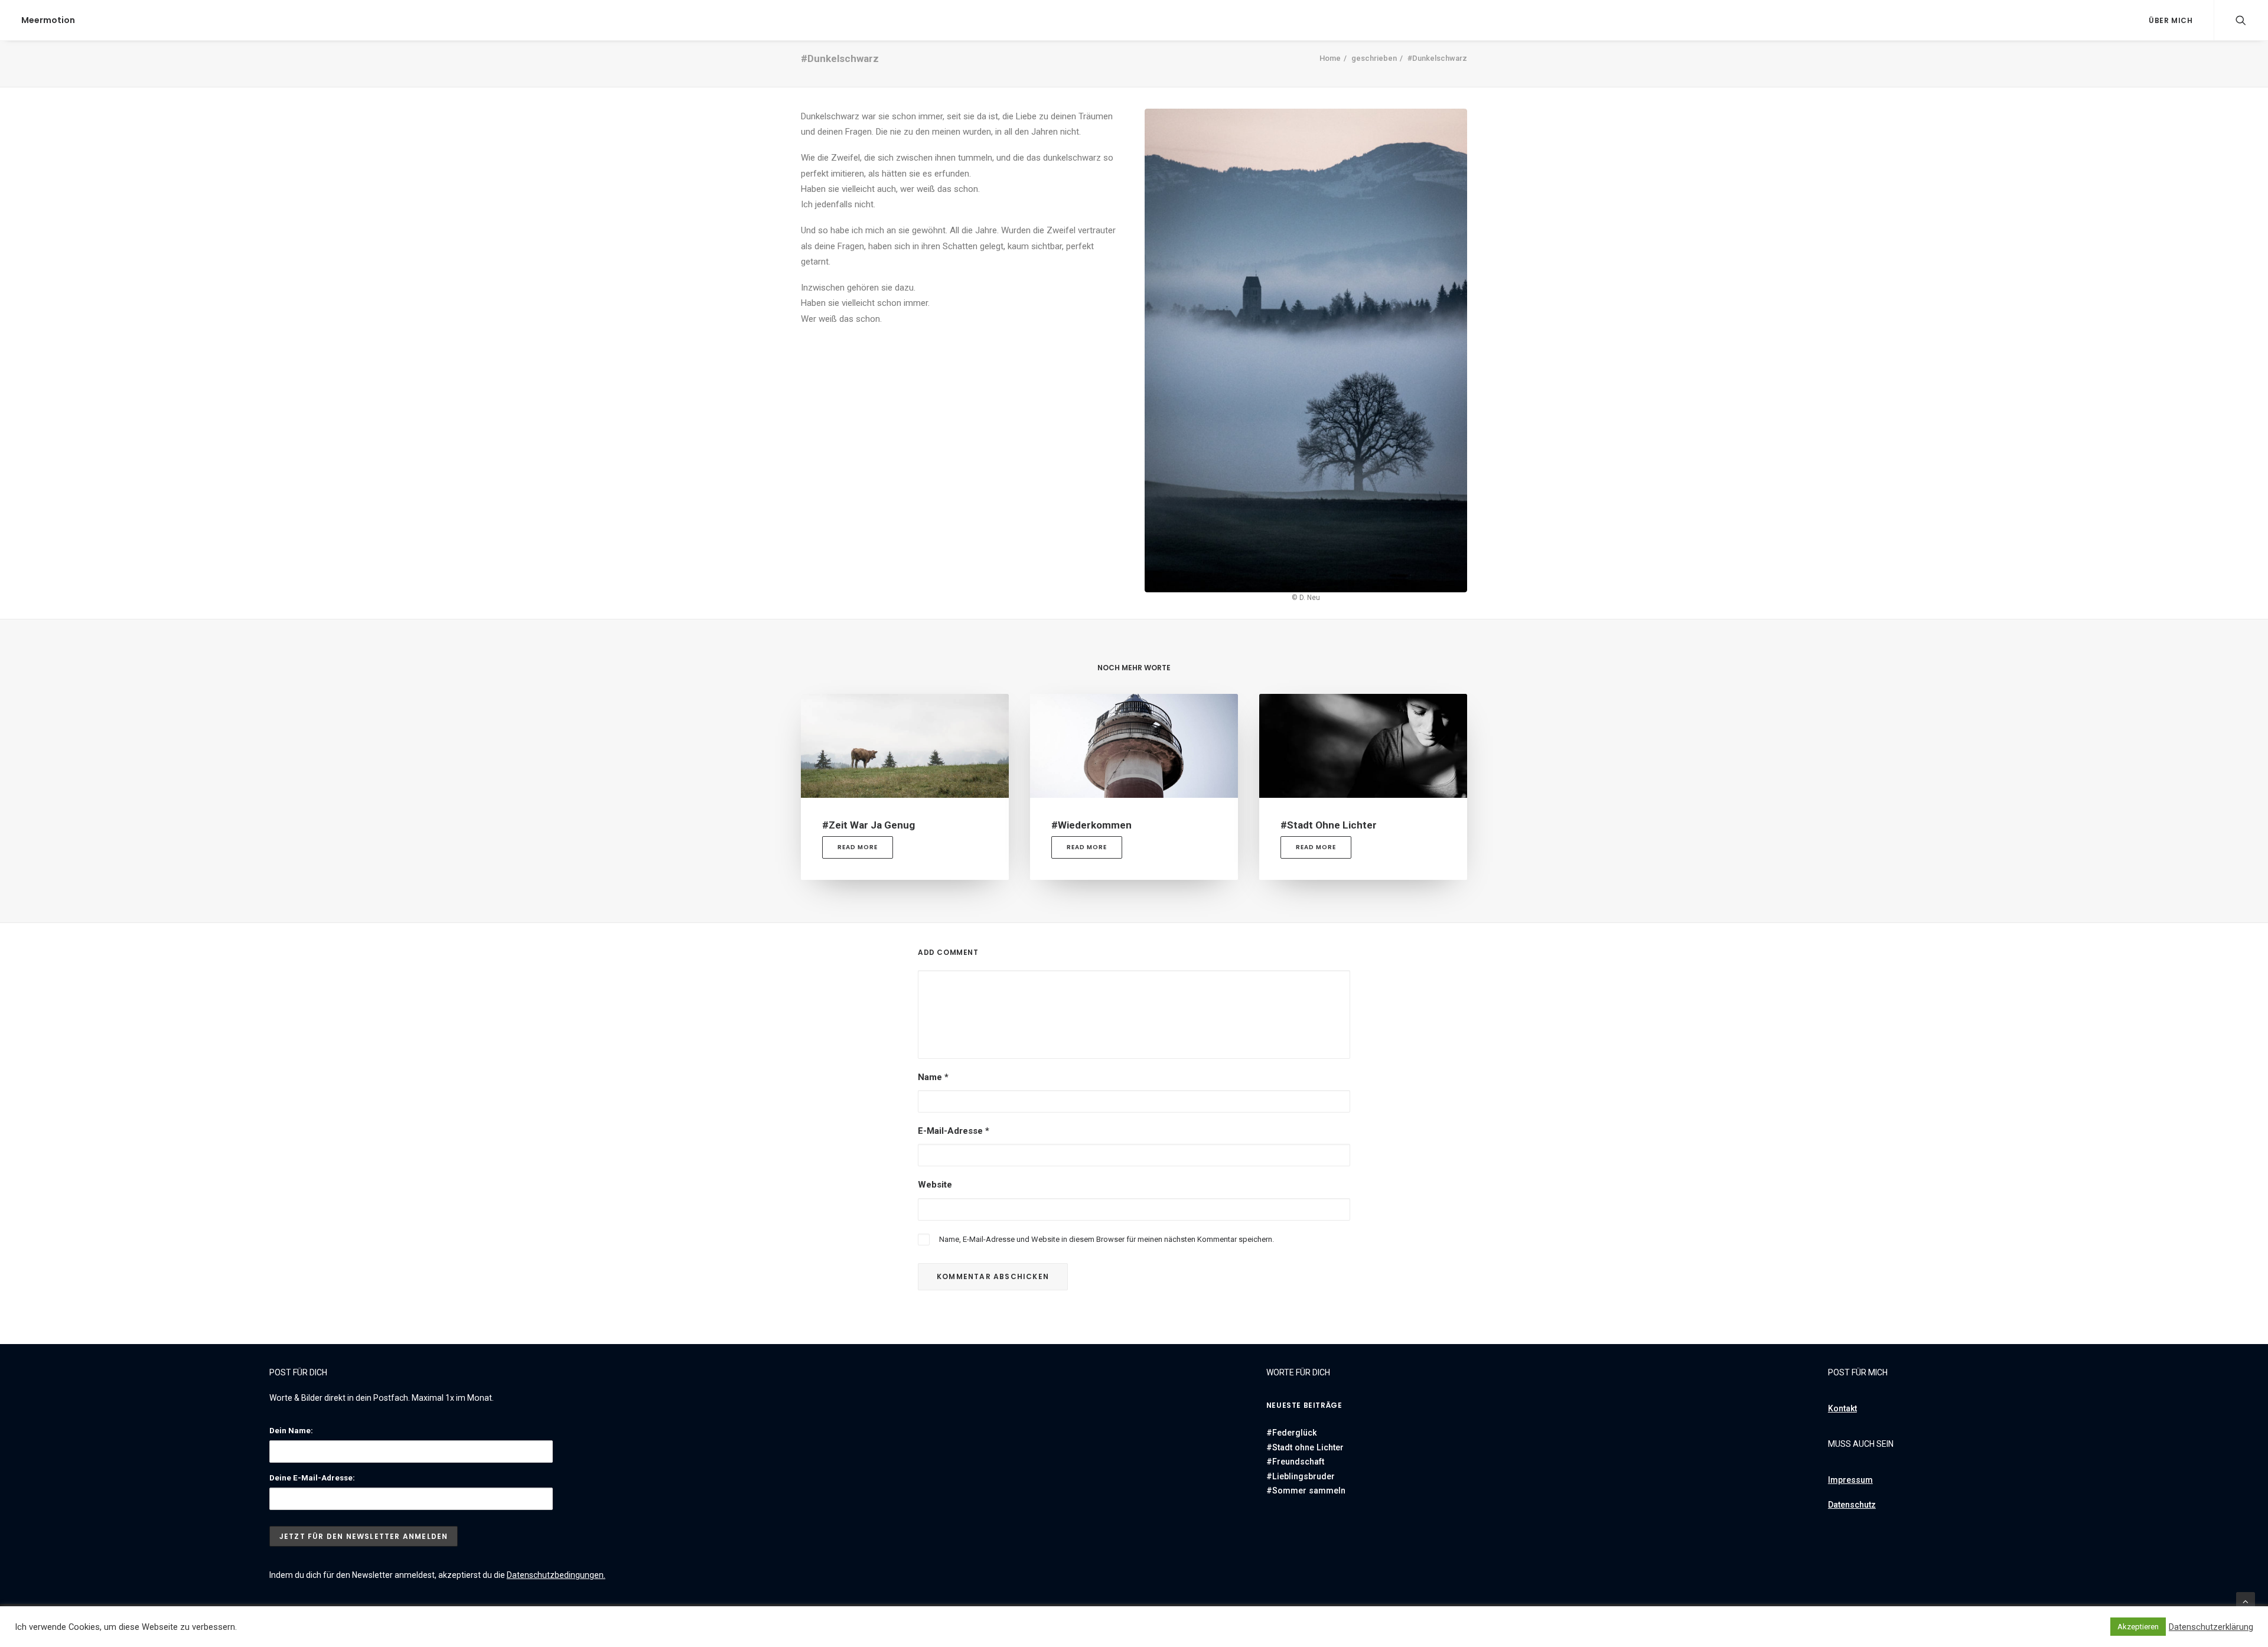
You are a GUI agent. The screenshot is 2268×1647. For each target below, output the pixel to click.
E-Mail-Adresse (954, 1131)
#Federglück (1291, 1433)
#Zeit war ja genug (869, 825)
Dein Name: (291, 1431)
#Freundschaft (1295, 1462)
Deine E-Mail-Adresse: (312, 1478)
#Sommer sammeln (1306, 1491)
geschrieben (1374, 58)
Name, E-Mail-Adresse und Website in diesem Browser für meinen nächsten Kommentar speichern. (1107, 1239)
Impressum (1850, 1480)
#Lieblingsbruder (1301, 1476)
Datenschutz (1852, 1505)
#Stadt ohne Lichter (1329, 825)
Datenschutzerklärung (2211, 1627)
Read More (858, 847)
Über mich (2171, 20)
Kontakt (1842, 1408)
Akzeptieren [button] (2138, 1627)
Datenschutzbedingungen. (556, 1575)
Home (1330, 58)
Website (935, 1185)
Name (933, 1077)
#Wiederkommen (1091, 825)
